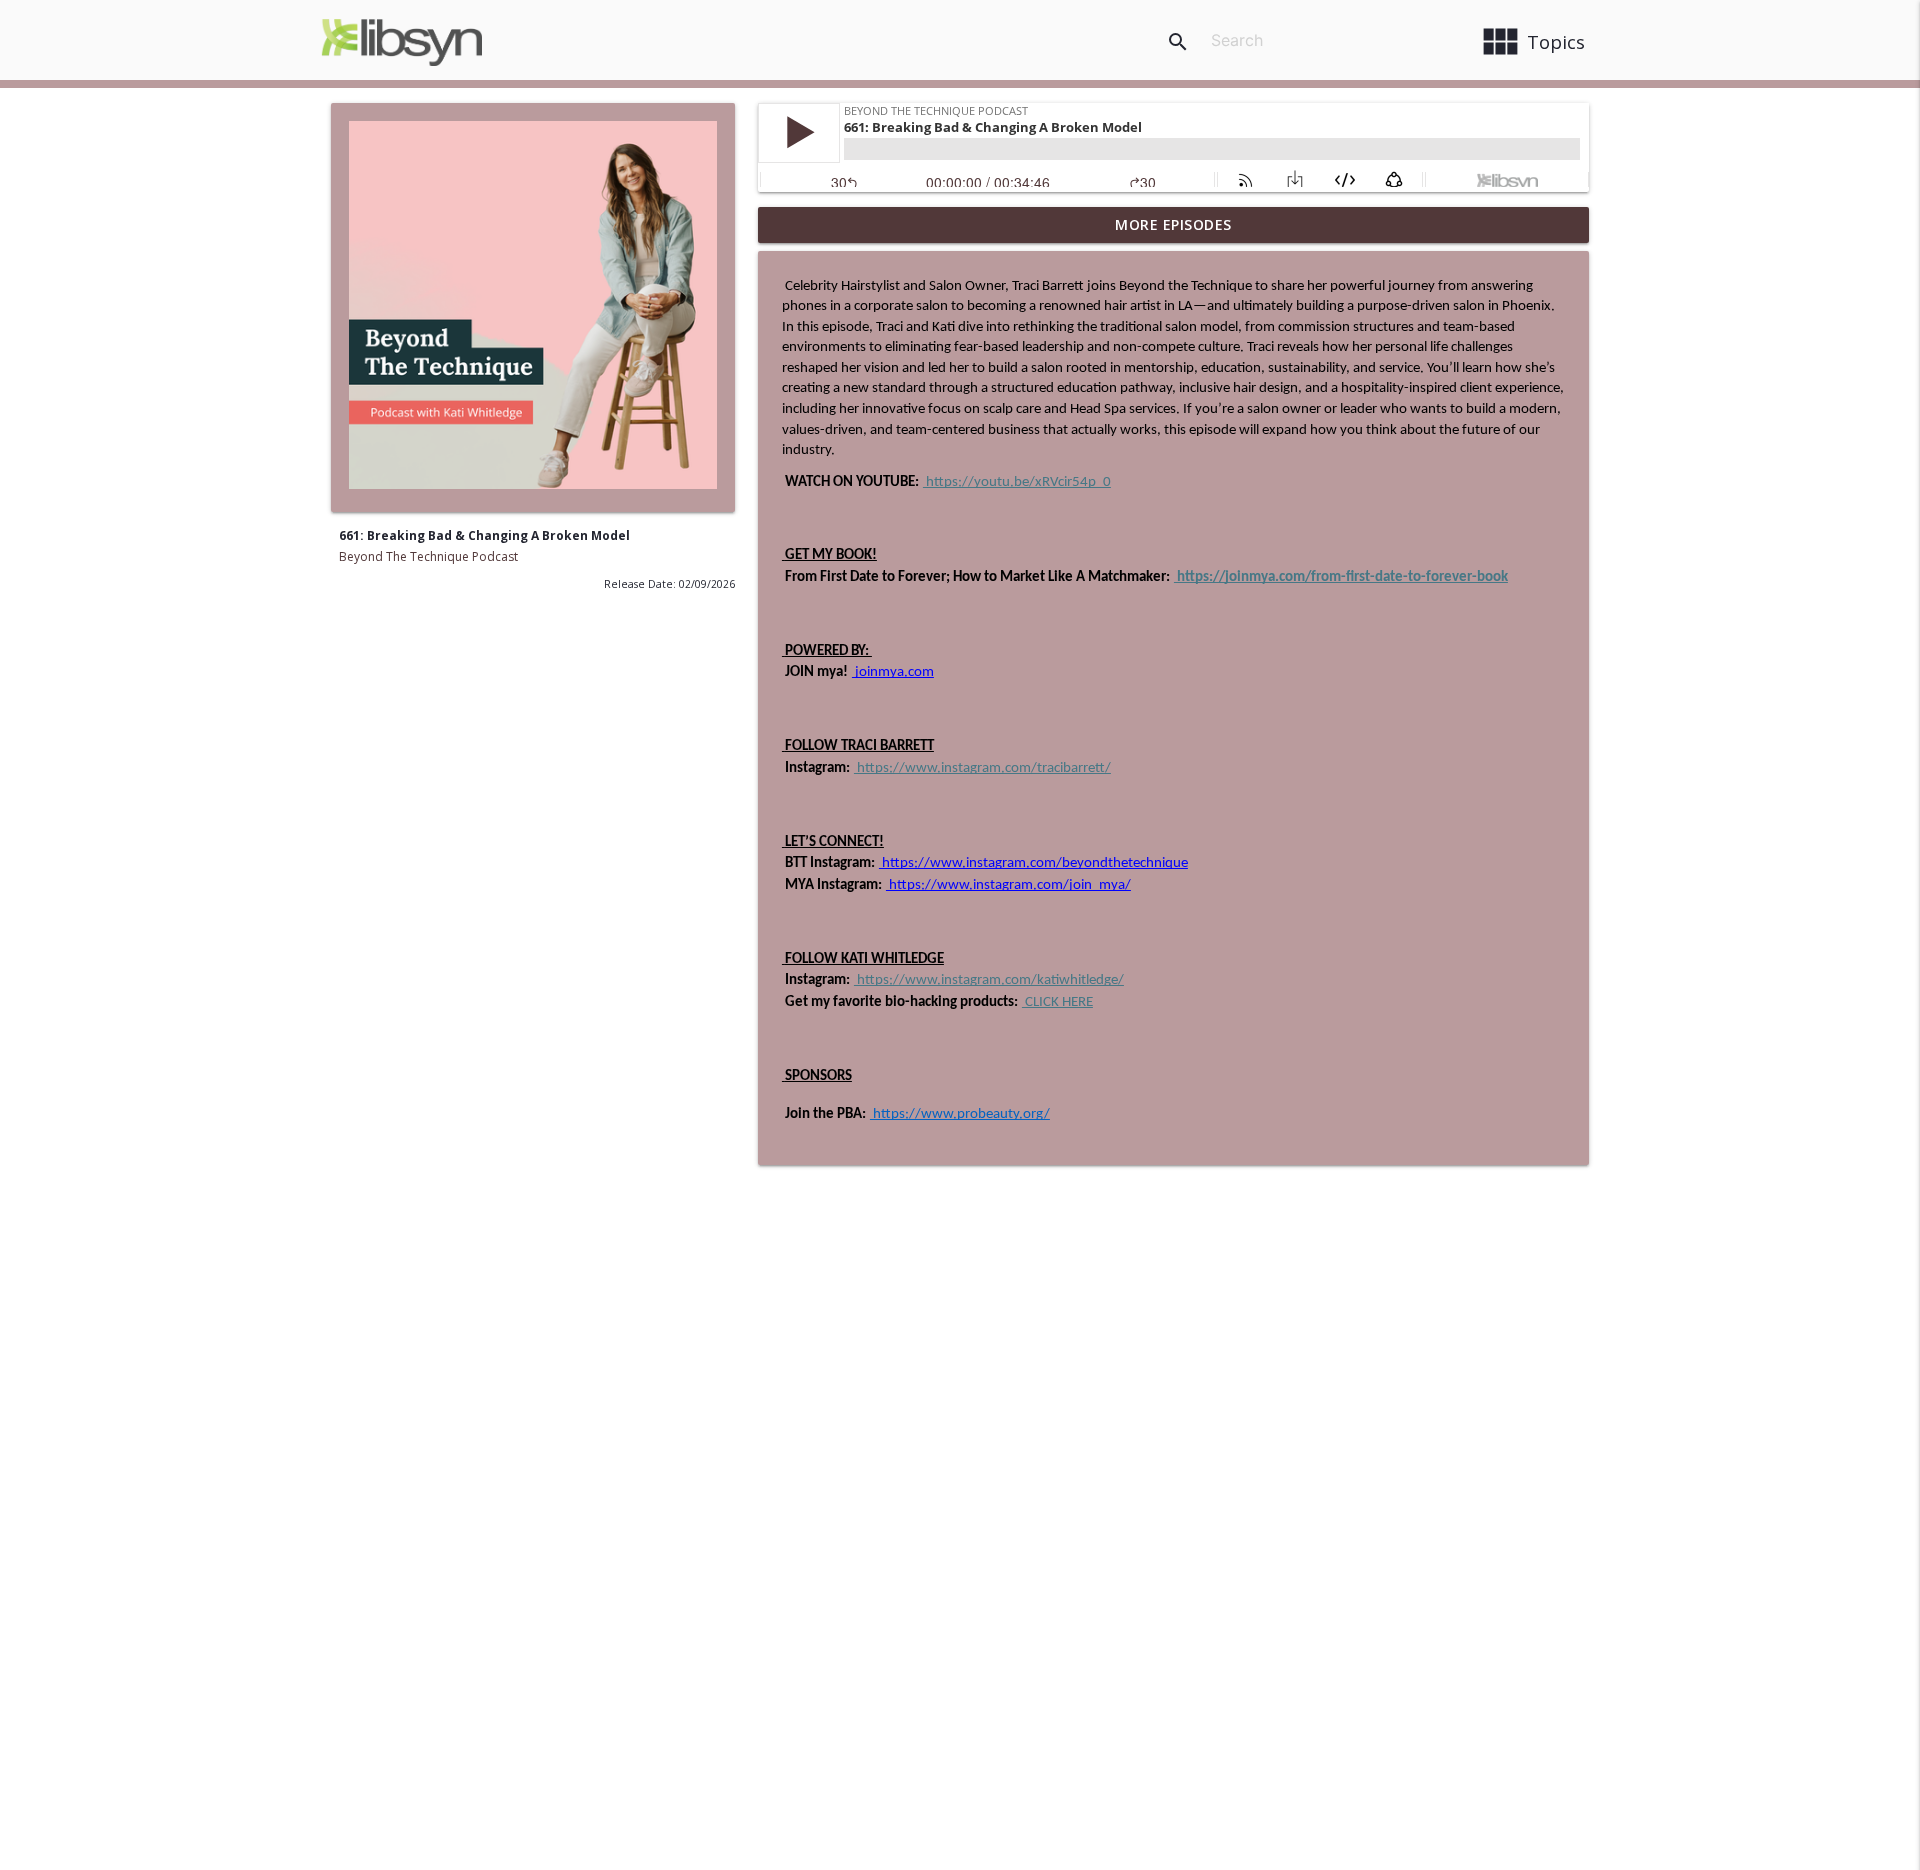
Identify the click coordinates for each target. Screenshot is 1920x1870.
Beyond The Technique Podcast (428, 556)
